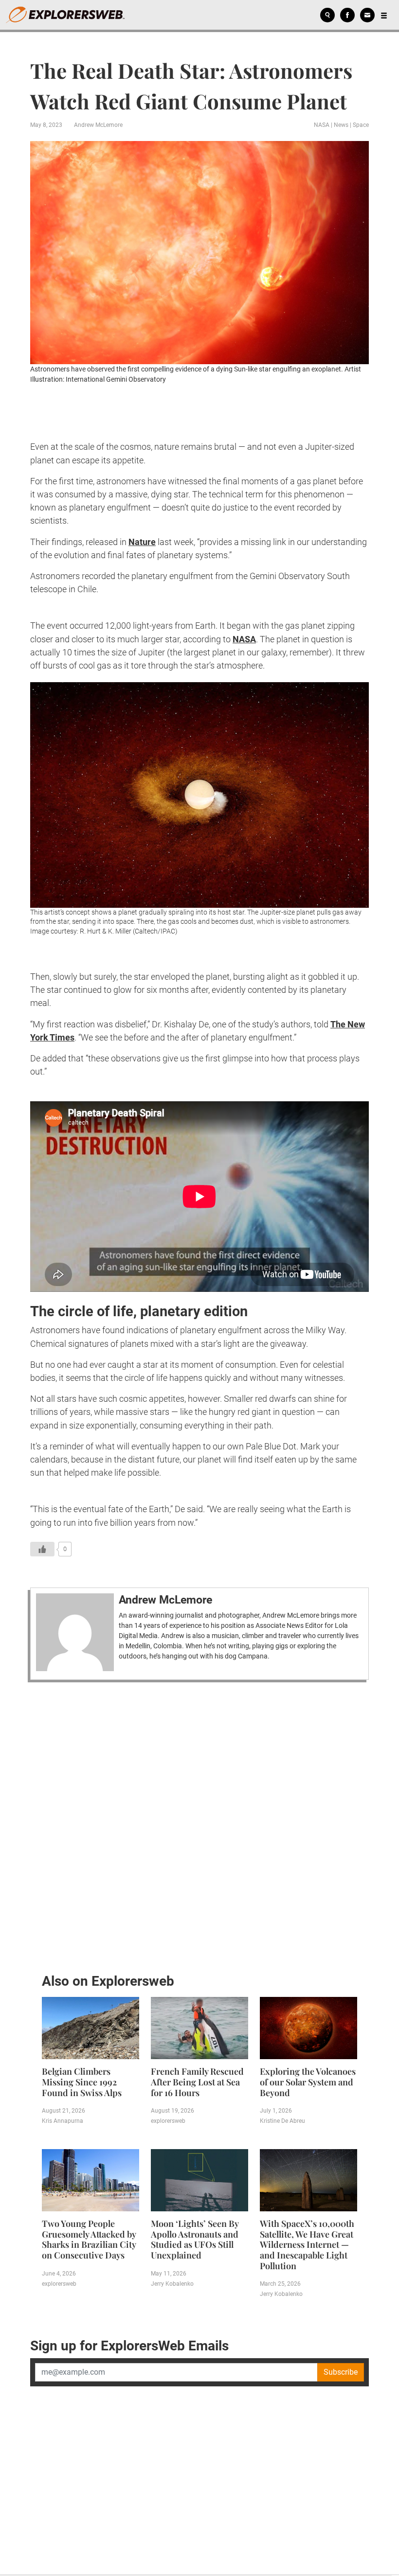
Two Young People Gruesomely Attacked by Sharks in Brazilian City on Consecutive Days (89, 2239)
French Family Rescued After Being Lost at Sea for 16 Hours (197, 2082)
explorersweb (168, 2121)
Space (361, 125)
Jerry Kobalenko (172, 2284)
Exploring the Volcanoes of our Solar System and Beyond (308, 2082)
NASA (322, 125)
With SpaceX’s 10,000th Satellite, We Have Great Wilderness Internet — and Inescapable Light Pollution (307, 2244)
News (341, 125)
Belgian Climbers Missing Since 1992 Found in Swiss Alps (82, 2082)
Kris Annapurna (63, 2121)
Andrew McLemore (98, 125)
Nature (142, 542)
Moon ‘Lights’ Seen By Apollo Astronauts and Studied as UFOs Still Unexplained (195, 2239)
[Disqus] (199, 1825)
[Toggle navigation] (384, 15)
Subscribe (341, 2372)
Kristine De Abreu (282, 2121)
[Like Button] (42, 1549)
